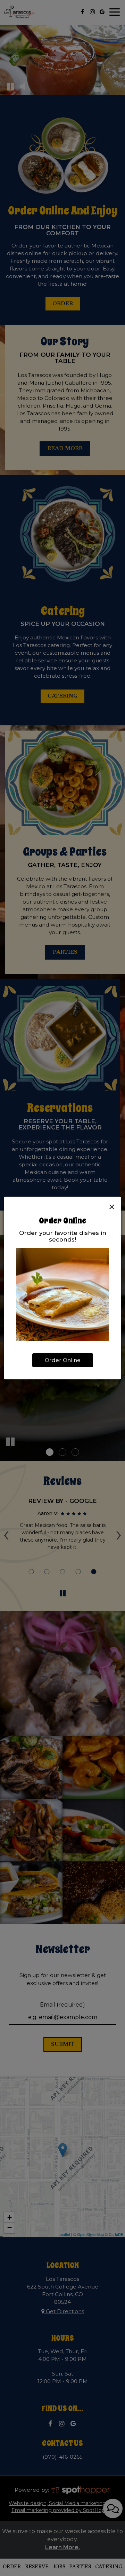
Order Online (63, 1360)
